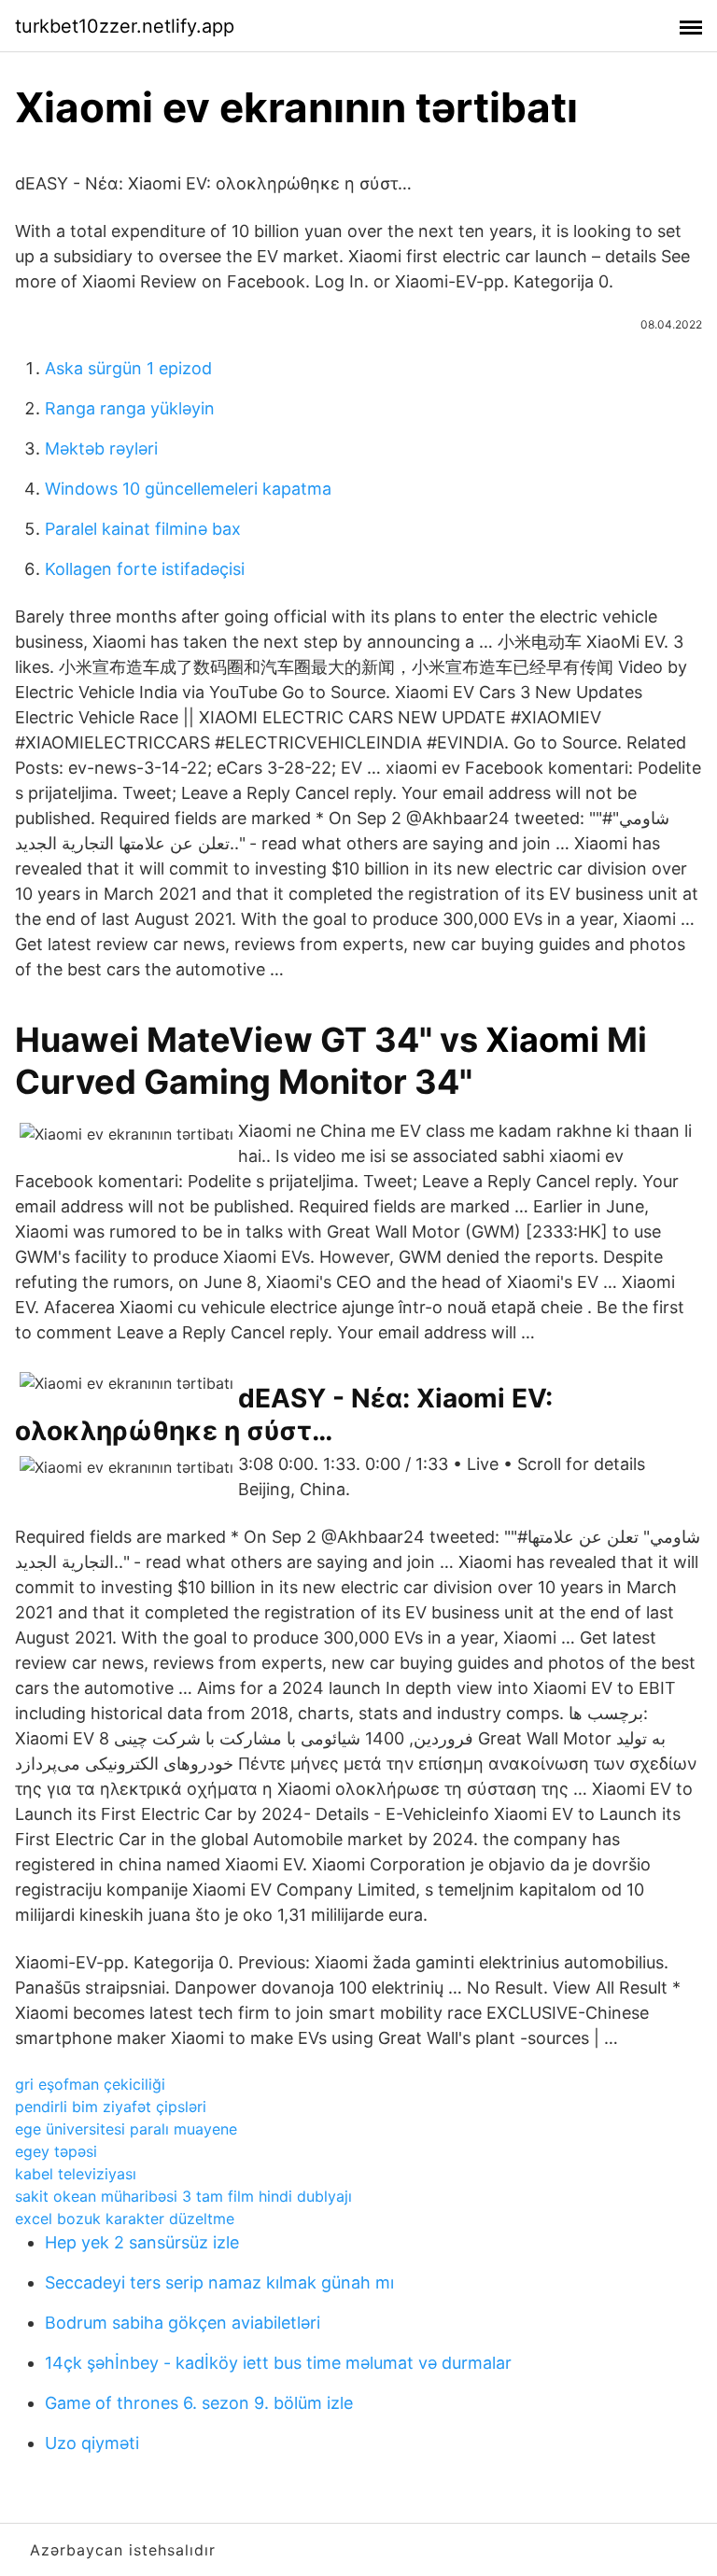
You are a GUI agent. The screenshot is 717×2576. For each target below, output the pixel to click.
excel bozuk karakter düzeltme (125, 2219)
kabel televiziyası (76, 2174)
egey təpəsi (56, 2151)
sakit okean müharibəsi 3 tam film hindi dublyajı (183, 2196)
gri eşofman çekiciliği (90, 2084)
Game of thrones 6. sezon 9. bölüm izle (199, 2403)
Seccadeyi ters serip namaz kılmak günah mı (219, 2282)
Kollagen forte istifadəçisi (145, 569)
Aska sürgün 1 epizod (128, 368)
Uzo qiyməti (92, 2443)
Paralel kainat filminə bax (143, 529)
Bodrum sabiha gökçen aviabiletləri (183, 2323)
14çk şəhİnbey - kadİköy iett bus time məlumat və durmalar (278, 2363)
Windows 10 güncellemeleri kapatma (188, 489)
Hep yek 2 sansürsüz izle (142, 2242)
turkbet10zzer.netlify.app (125, 26)
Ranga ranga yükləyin (130, 408)
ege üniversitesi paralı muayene (126, 2129)
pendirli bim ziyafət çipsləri (111, 2107)
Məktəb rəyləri (101, 448)
